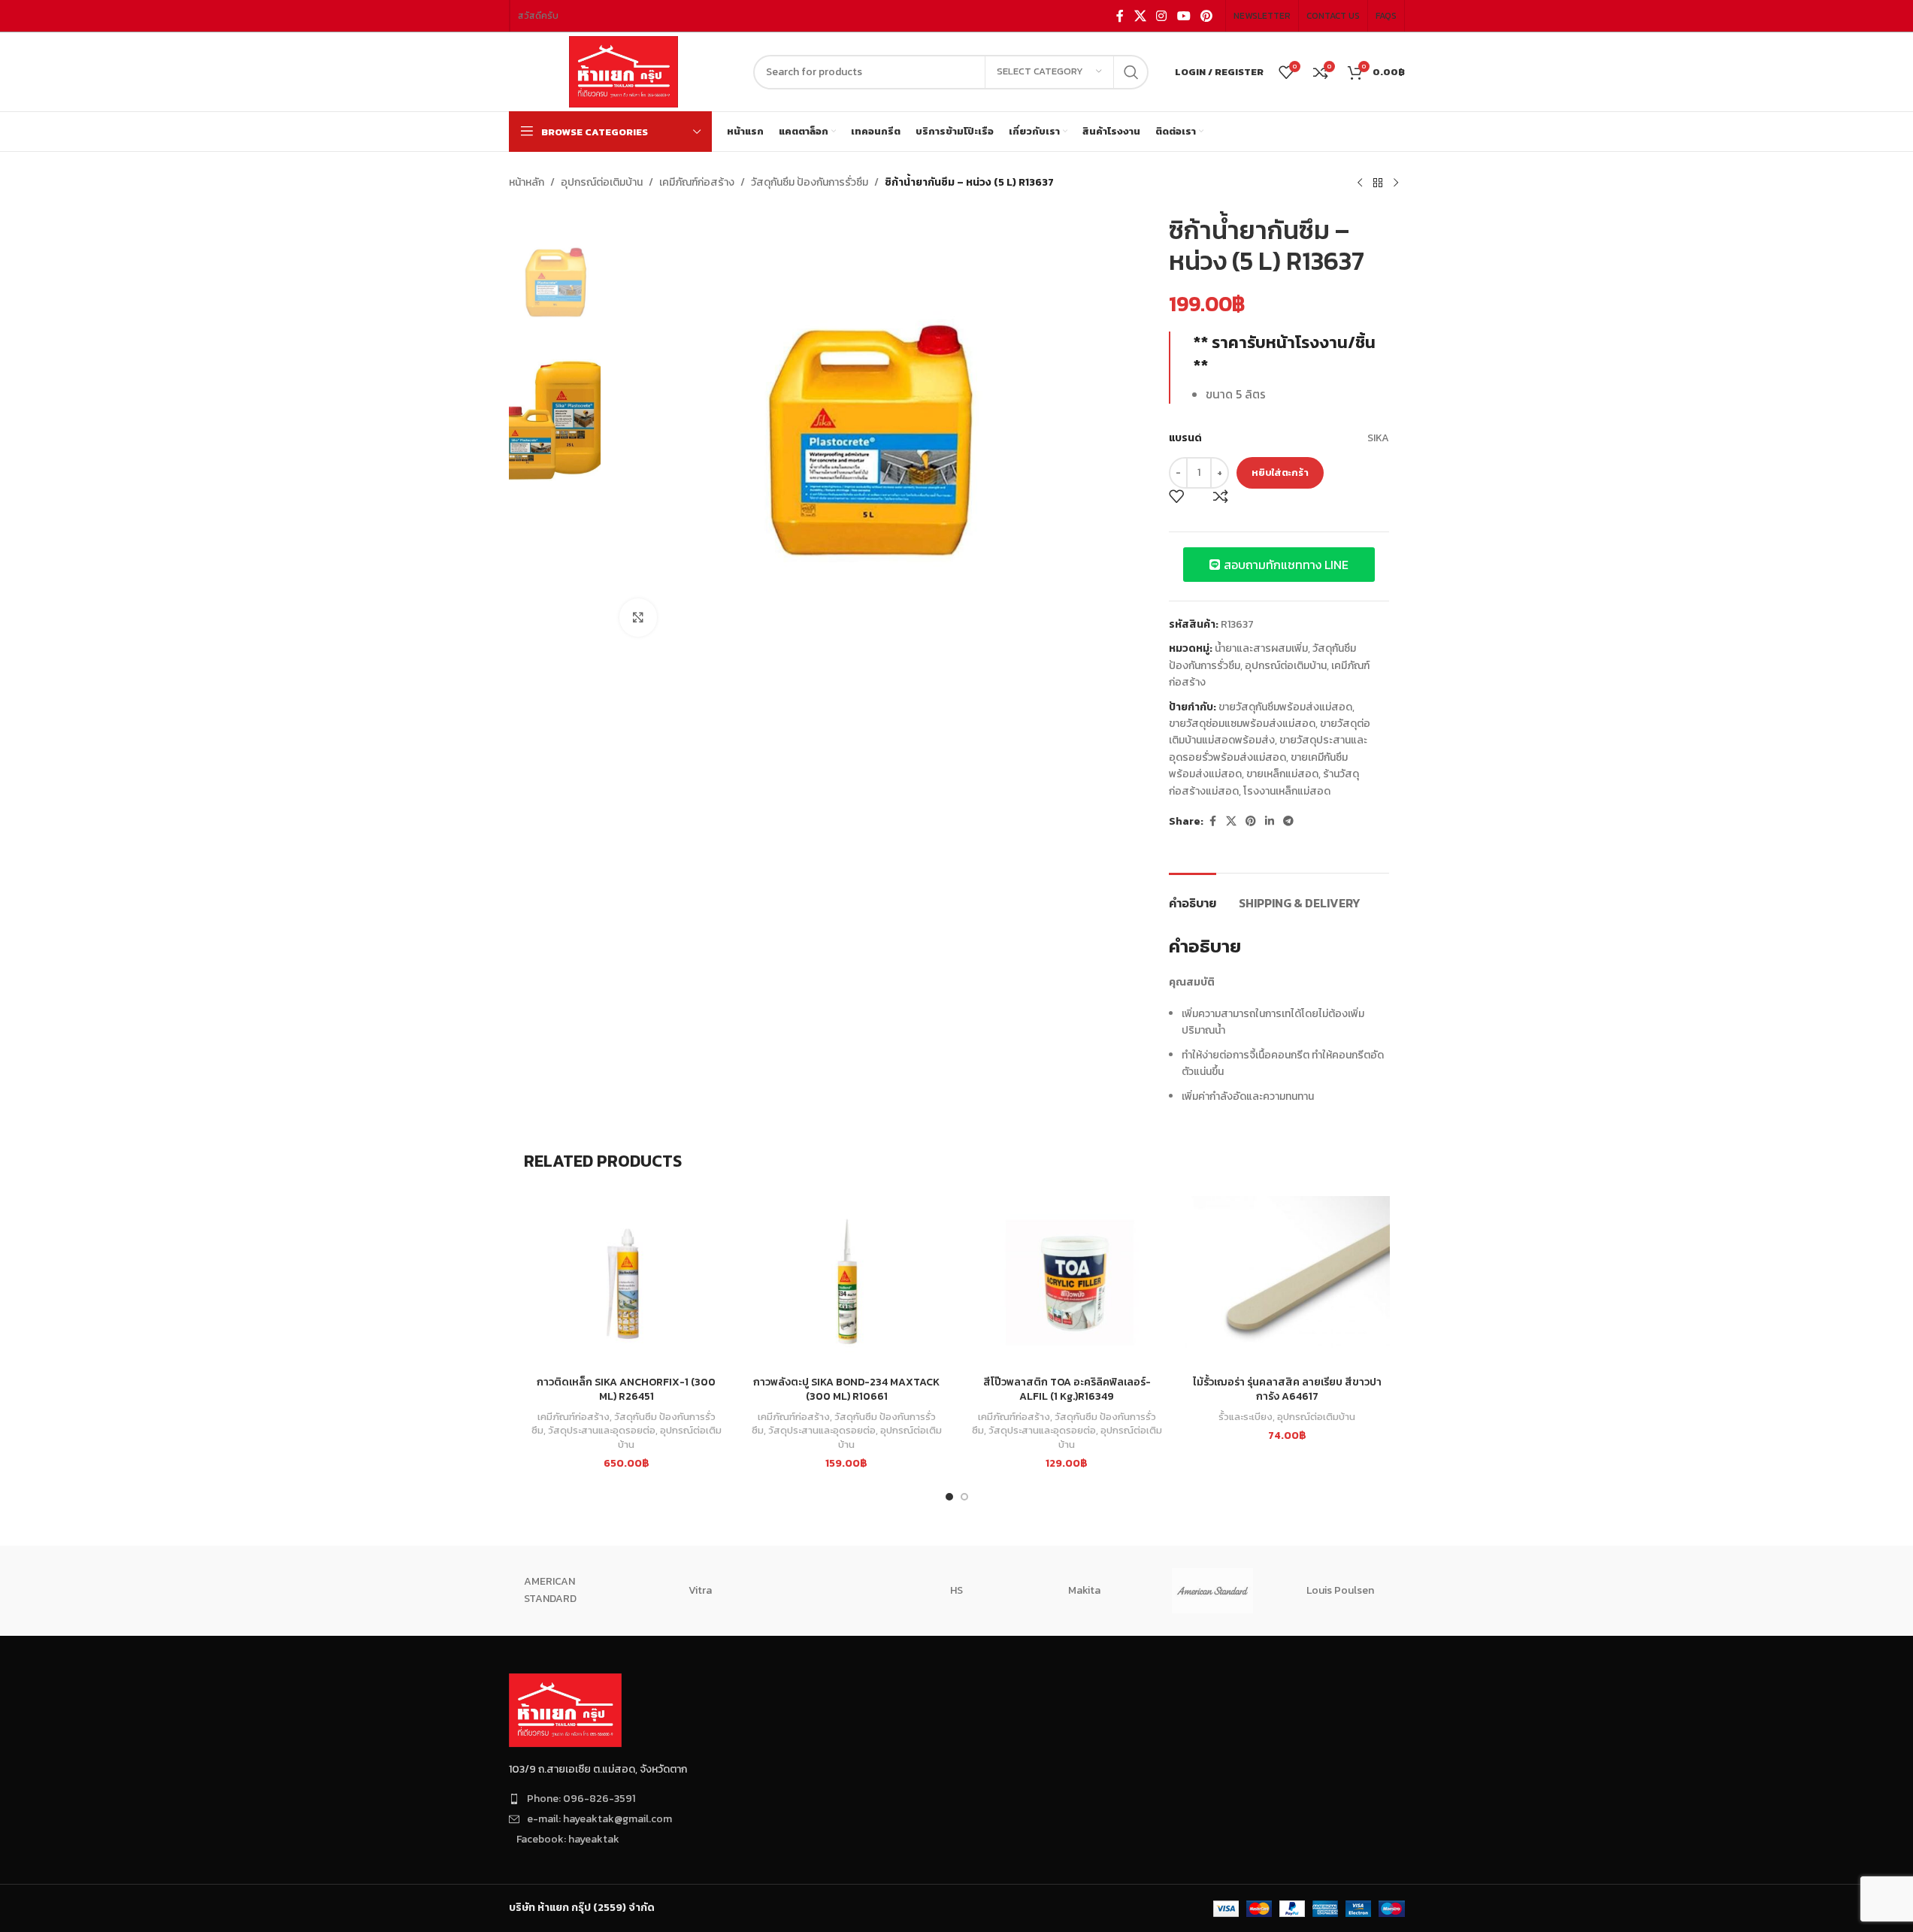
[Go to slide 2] (964, 1497)
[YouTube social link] (1184, 16)
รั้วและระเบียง (1246, 1416)
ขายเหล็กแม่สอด (1282, 774)
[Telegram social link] (1288, 822)
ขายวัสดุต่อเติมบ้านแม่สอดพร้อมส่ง (1270, 732)
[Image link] (565, 1709)
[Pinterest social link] (1206, 16)
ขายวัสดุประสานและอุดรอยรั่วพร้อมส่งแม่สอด (1268, 748)
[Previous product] (1360, 183)
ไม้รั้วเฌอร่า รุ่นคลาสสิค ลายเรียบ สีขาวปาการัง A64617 (1287, 1390)
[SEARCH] (1131, 72)
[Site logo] (624, 71)
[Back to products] (1378, 183)
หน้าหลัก (527, 182)
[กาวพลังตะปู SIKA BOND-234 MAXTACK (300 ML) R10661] (847, 1282)
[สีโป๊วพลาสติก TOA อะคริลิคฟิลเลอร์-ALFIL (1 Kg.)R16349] (1067, 1282)
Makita (1084, 1590)
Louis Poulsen (1340, 1590)
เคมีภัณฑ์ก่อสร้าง (697, 182)
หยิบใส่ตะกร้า (1280, 472)
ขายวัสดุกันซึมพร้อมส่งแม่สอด (1285, 707)
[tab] (1193, 896)
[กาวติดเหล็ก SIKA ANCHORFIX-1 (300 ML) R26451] (627, 1282)
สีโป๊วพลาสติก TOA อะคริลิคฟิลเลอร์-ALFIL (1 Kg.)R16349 (1067, 1390)
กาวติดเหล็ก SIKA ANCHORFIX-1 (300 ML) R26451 (626, 1390)
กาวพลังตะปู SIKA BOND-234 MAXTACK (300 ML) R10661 (846, 1390)
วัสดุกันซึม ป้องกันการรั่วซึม (810, 182)
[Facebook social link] (1120, 16)
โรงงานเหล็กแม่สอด (1287, 791)
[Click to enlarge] (638, 617)
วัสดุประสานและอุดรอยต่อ (602, 1430)
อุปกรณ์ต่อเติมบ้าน (602, 182)
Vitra (700, 1590)
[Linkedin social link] (1270, 822)
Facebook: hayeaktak (568, 1839)
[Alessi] (828, 1591)
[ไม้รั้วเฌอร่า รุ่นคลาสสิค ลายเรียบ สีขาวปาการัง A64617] (1287, 1282)
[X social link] (1140, 16)
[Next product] (1396, 183)
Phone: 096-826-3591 (581, 1799)
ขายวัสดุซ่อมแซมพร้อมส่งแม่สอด (1242, 724)
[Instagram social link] (1162, 16)
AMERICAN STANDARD (550, 1590)
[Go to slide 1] (949, 1497)
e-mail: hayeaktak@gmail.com (599, 1819)
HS (956, 1590)
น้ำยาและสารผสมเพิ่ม (1261, 648)
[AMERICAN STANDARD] (1212, 1591)
